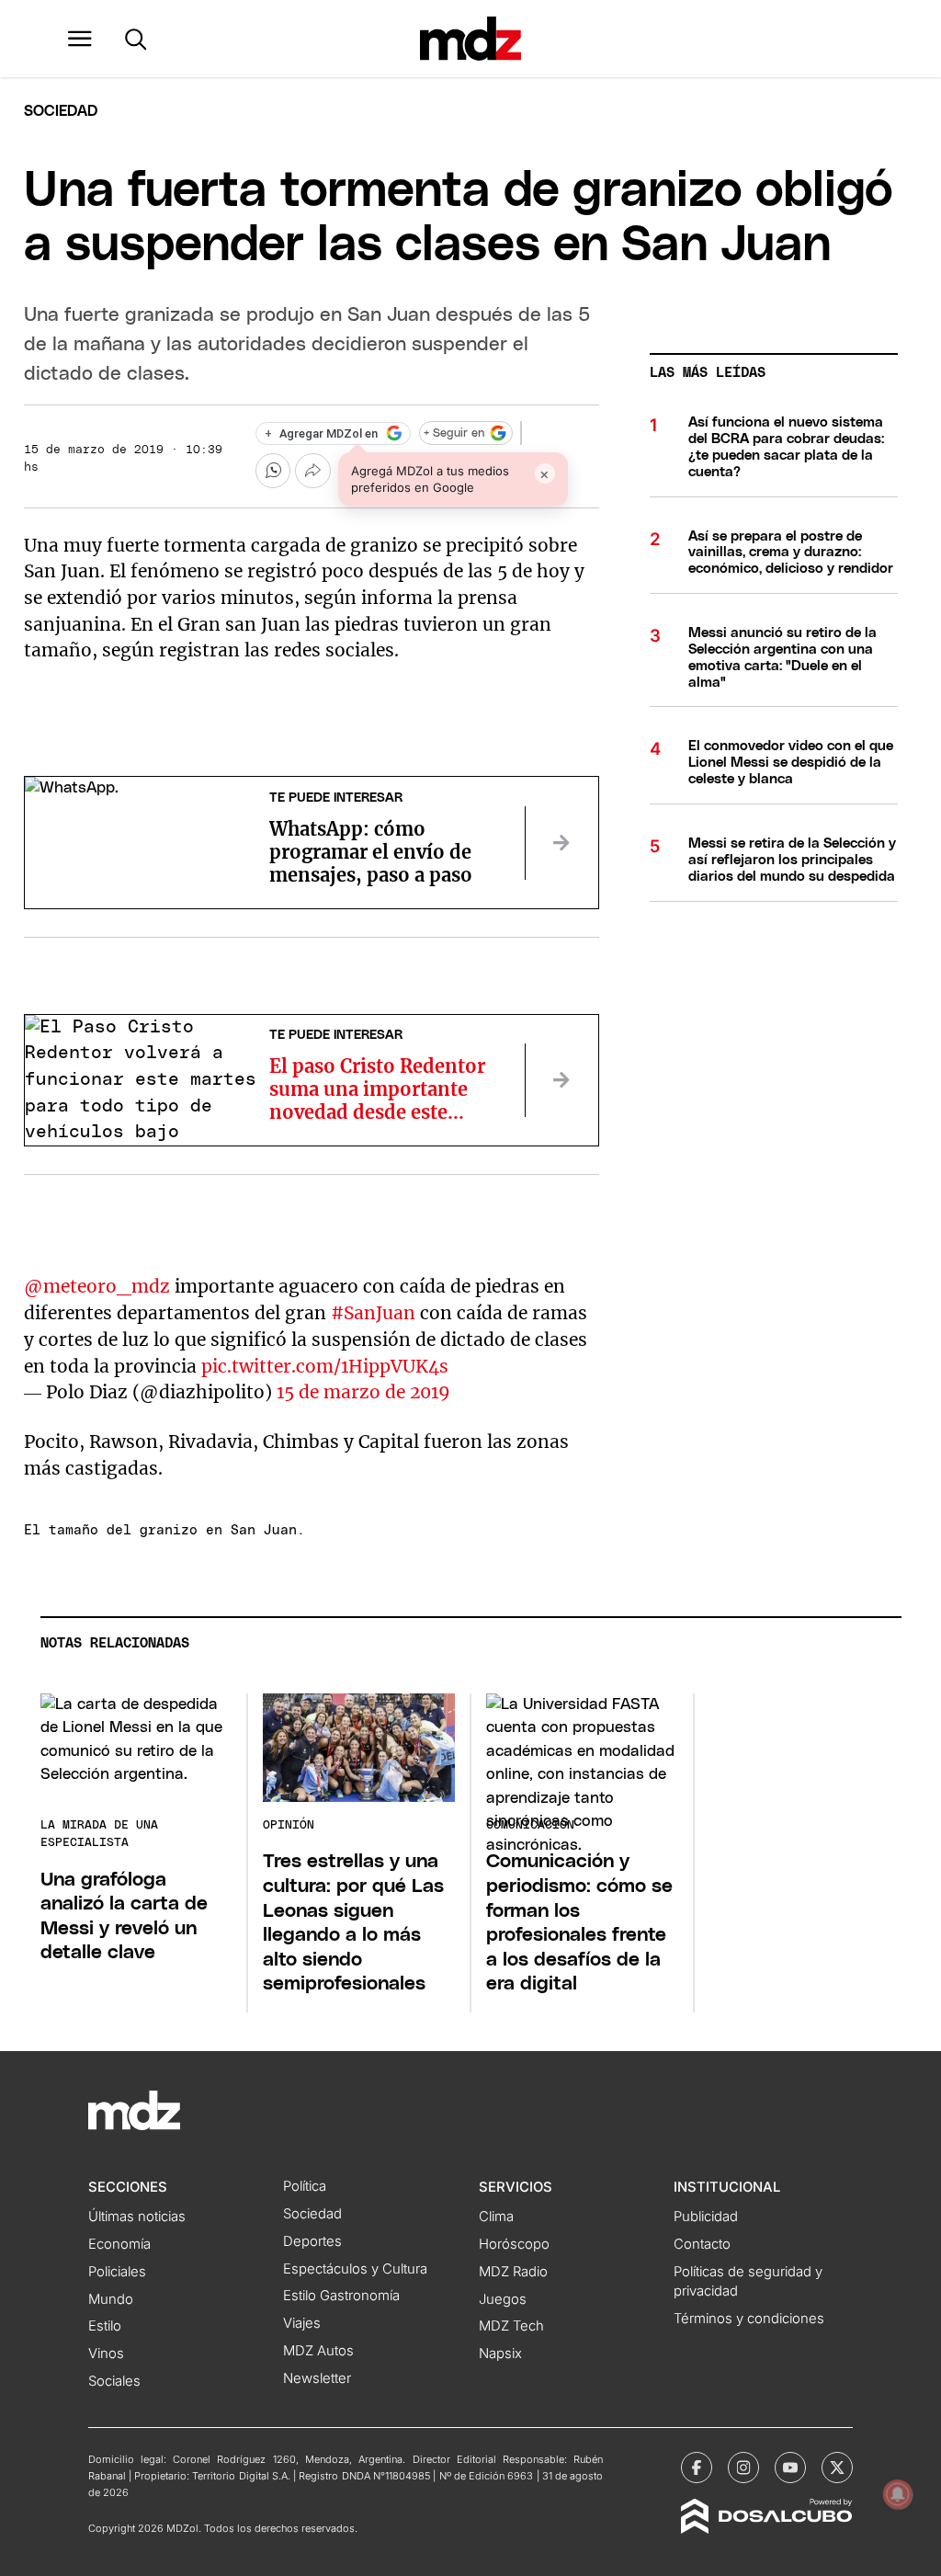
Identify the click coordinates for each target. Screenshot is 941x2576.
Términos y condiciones (749, 2319)
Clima (496, 2217)
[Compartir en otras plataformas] (312, 471)
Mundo (111, 2299)
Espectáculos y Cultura (355, 2269)
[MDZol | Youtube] (790, 2468)
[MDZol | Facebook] (697, 2468)
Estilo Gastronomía (341, 2296)
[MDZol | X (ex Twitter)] (837, 2468)
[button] (80, 39)
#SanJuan (373, 1313)
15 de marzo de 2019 (363, 1392)
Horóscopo (514, 2244)
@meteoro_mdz (97, 1286)
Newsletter (317, 2378)
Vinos (106, 2354)
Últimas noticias (137, 2217)
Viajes (302, 2323)
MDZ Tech (511, 2326)
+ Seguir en (454, 433)
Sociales (114, 2381)
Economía (119, 2244)
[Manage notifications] (898, 2494)
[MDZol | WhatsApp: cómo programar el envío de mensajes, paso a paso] (561, 843)
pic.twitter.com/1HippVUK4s (325, 1366)
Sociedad (61, 111)
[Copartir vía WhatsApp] (273, 471)
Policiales (117, 2272)
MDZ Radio (513, 2272)
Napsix (500, 2354)
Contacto (702, 2244)
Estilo (105, 2326)
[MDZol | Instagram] (743, 2468)
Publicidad (706, 2217)
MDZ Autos (318, 2351)
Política (305, 2186)
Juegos (503, 2299)
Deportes (312, 2241)
